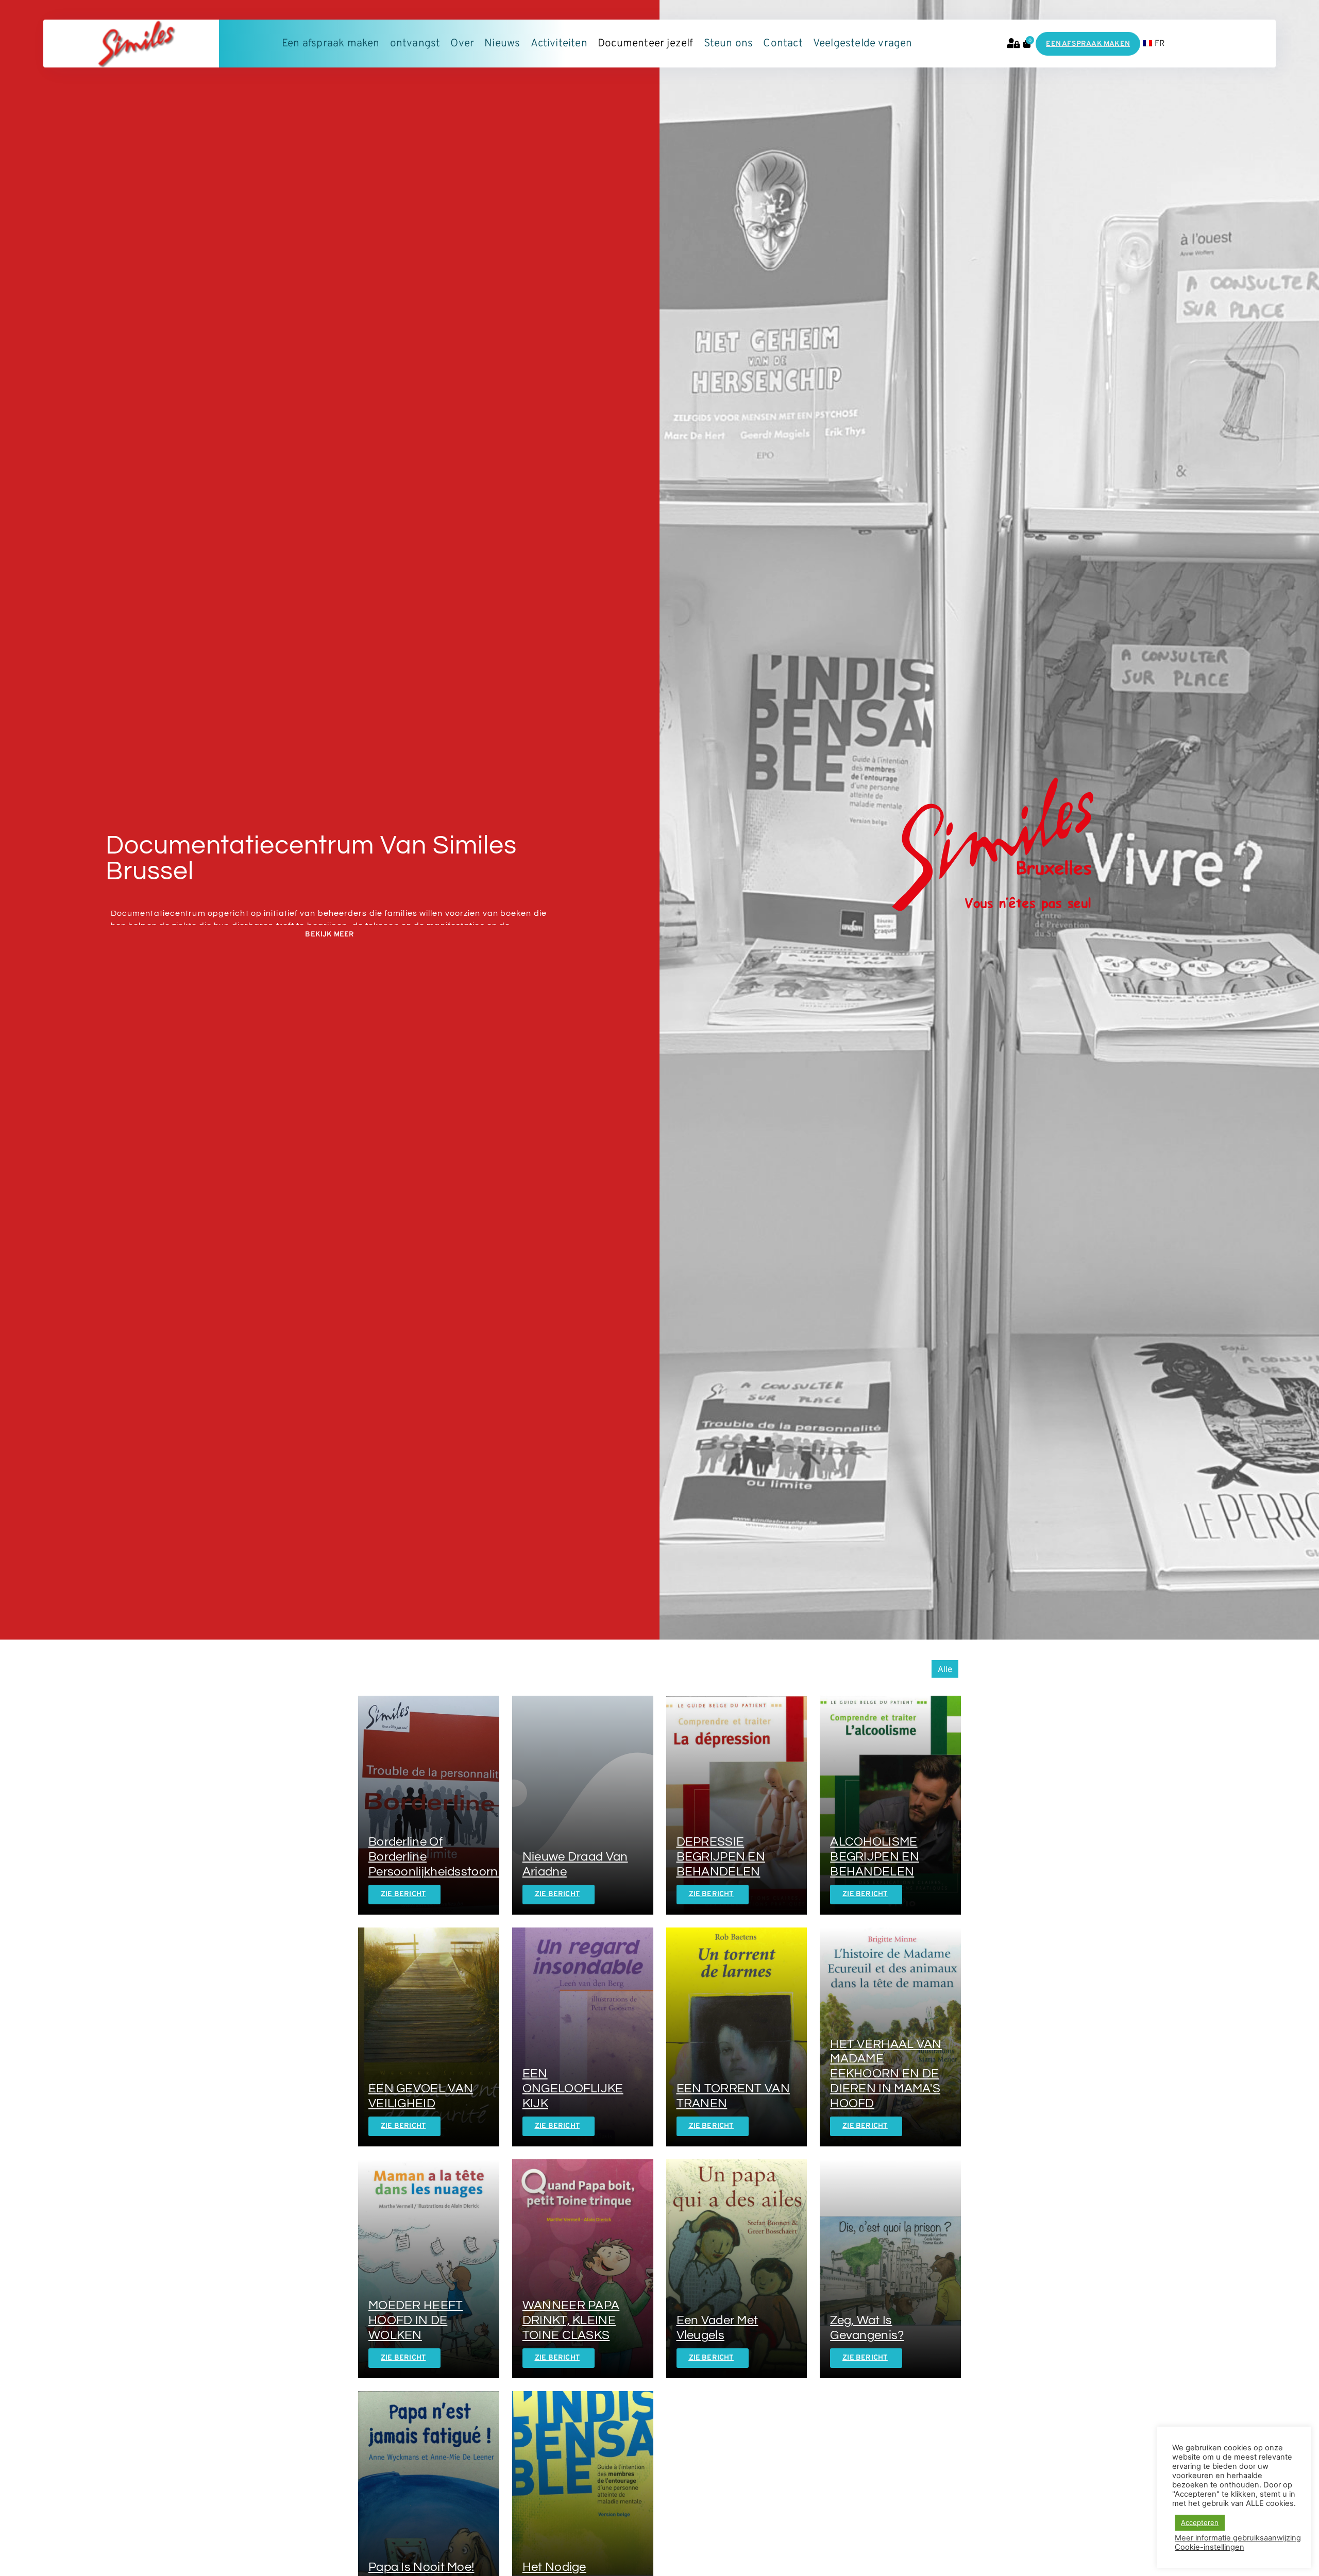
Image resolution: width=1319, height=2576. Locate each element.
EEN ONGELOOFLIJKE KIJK (573, 2088)
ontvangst (415, 44)
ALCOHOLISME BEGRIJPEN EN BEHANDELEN (875, 1857)
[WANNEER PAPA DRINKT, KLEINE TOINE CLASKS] (583, 2269)
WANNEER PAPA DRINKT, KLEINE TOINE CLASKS (571, 2320)
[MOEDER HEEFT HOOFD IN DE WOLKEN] (429, 2269)
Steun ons (729, 44)
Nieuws (502, 44)
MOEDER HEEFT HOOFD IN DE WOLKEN (416, 2320)
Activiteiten (559, 44)
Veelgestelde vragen (863, 44)
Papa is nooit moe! (421, 2567)
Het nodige (554, 2567)
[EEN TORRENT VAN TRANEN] (737, 2037)
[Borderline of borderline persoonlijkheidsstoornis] (429, 1805)
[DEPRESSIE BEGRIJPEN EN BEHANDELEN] (737, 1805)
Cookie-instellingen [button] (1210, 2547)
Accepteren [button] (1200, 2522)
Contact (783, 44)
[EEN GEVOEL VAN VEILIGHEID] (429, 2037)
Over (462, 44)
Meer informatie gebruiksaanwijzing (1238, 2538)
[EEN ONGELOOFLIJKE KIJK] (583, 2037)
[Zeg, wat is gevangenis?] (890, 2269)
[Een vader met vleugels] (737, 2269)
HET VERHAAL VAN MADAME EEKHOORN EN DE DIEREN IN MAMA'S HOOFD (886, 2074)
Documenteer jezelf (646, 44)
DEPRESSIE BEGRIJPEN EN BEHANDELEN (721, 1857)
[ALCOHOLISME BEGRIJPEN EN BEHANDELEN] (890, 1805)
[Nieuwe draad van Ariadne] (583, 1805)
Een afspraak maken (331, 44)
